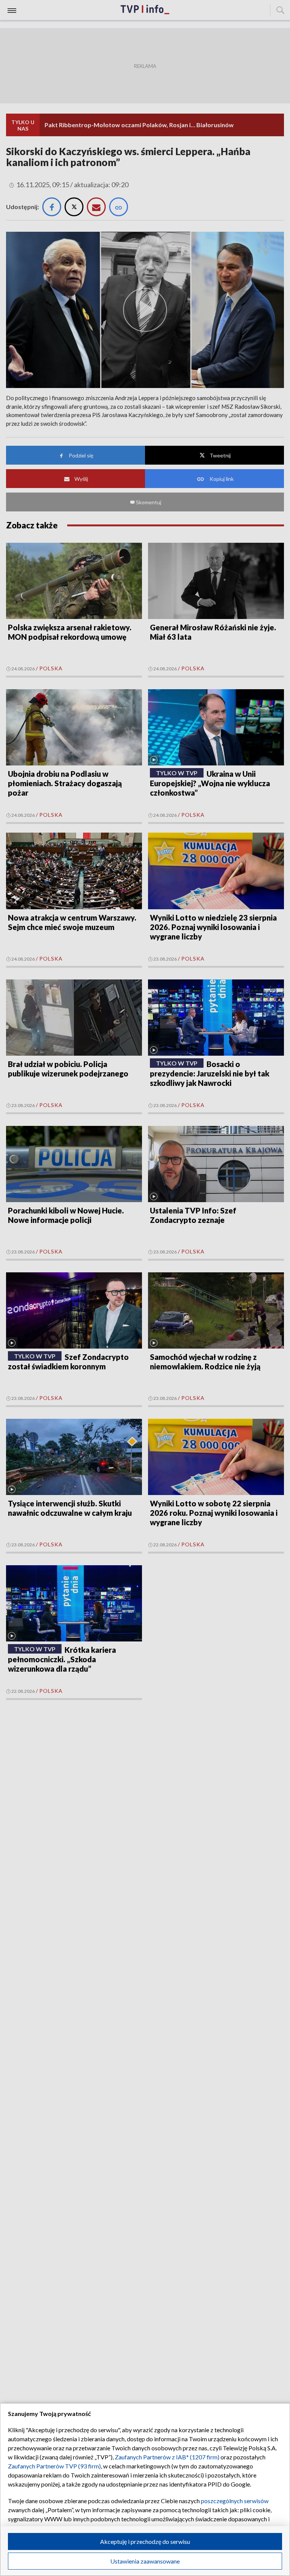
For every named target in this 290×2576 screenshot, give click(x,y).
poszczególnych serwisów (235, 2501)
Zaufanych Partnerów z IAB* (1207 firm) (167, 2457)
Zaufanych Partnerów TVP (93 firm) (54, 2466)
